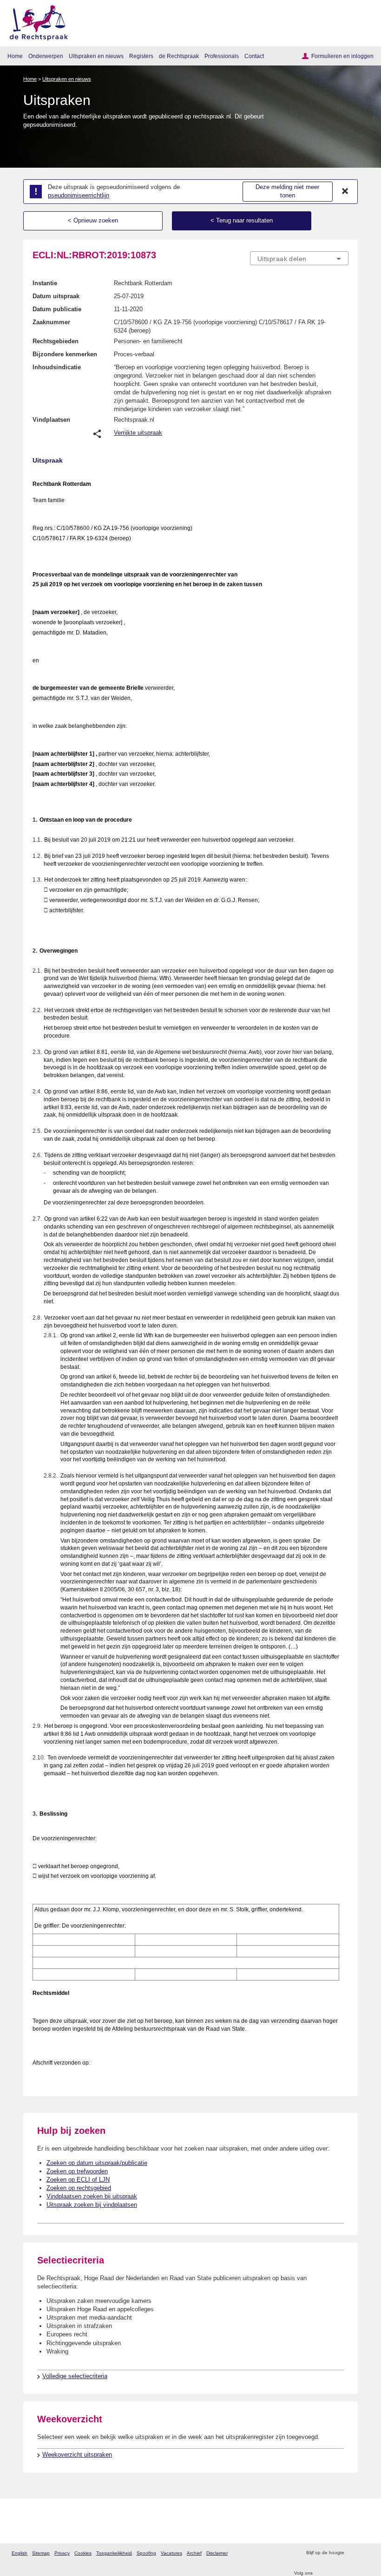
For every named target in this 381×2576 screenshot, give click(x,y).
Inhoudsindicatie (57, 367)
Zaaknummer (51, 322)
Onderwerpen (46, 56)
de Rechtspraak (179, 56)
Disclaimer (217, 2553)
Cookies (83, 2553)
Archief (194, 2553)
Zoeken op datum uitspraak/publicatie (97, 2163)
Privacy (62, 2553)
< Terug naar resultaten (242, 220)
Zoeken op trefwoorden (77, 2171)
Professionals (222, 56)
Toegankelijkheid (114, 2553)
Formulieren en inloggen (342, 56)
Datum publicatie (57, 309)
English (20, 2553)
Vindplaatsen (51, 420)
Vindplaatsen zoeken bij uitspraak (92, 2196)
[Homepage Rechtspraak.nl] (36, 21)
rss (352, 2553)
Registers (141, 56)
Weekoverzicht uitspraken (77, 2455)
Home (15, 56)
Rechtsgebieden (56, 341)
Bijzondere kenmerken (65, 354)
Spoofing (146, 2553)
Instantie (45, 283)
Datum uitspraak (56, 296)
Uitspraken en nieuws (96, 56)
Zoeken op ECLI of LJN (78, 2180)
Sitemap (41, 2553)
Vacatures (171, 2553)
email (365, 2553)
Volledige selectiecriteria (75, 2376)
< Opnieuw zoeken (93, 220)
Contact (254, 56)
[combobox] (299, 259)
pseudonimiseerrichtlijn (79, 195)
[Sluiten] (345, 191)
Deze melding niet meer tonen (287, 191)
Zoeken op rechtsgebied (79, 2188)
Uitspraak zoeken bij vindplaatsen (92, 2205)
